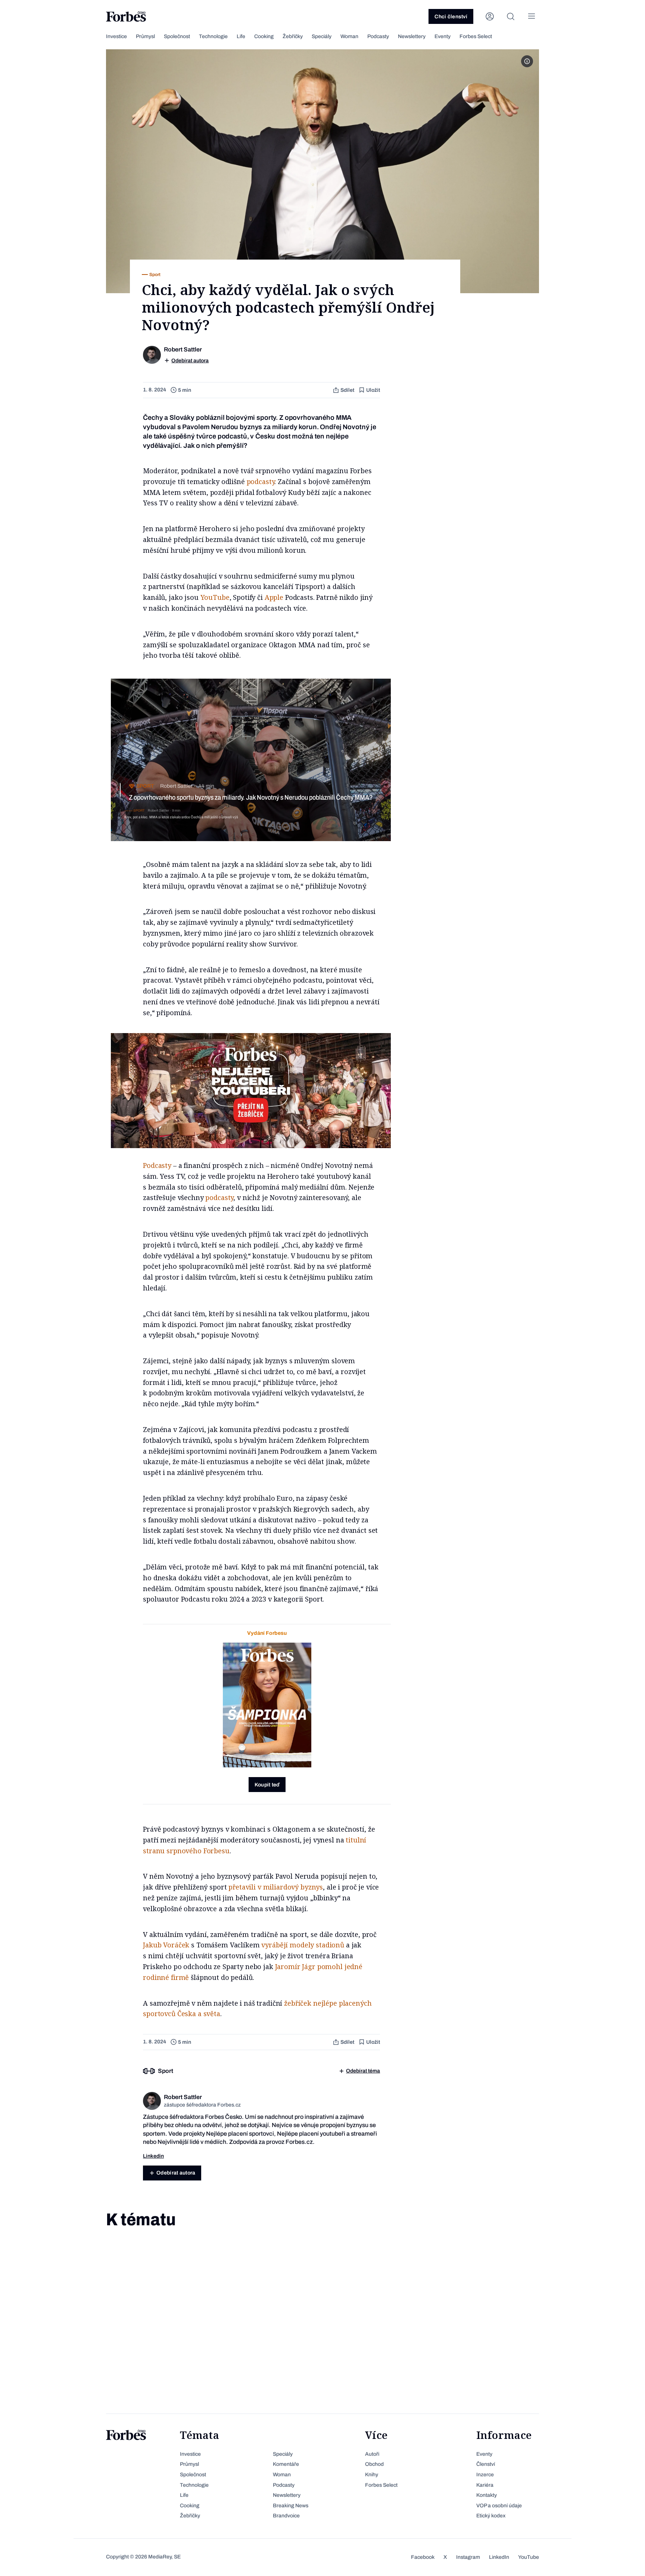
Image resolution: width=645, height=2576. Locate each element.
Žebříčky (293, 36)
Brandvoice (286, 2516)
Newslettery (412, 36)
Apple (274, 597)
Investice (116, 36)
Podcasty (378, 36)
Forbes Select (476, 36)
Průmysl (145, 36)
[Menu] (532, 16)
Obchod (374, 2464)
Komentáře (286, 2464)
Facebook (423, 2557)
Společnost (177, 36)
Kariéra (485, 2485)
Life (241, 36)
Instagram (468, 2557)
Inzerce (485, 2475)
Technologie (213, 36)
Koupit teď (267, 1785)
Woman (349, 36)
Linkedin (153, 2156)
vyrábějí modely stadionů (303, 1945)
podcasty (261, 481)
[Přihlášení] (490, 16)
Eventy (443, 36)
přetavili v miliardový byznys (276, 1887)
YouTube (215, 597)
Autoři (372, 2454)
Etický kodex (491, 2516)
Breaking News (291, 2506)
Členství (486, 2464)
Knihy (372, 2475)
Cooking (264, 36)
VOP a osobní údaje (499, 2506)
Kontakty (487, 2495)
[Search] (511, 16)
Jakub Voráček (166, 1945)
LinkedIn (499, 2557)
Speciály (322, 36)
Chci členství (451, 17)
